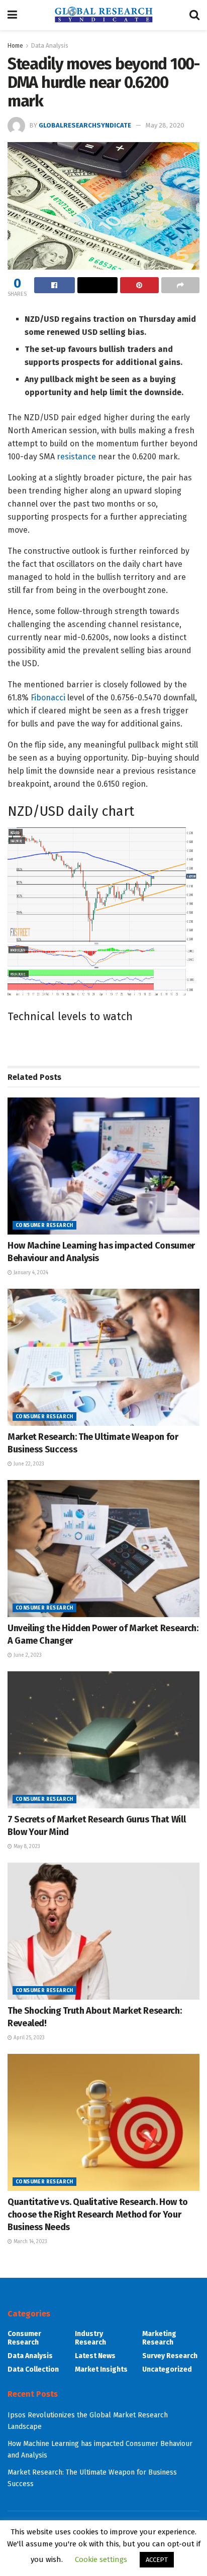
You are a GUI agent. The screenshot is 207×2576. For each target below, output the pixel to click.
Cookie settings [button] (101, 2559)
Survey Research (170, 2356)
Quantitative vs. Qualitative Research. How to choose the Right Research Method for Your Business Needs (98, 2215)
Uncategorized (167, 2369)
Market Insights (101, 2369)
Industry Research (90, 2338)
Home (15, 46)
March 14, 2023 (30, 2242)
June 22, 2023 (28, 1464)
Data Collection (33, 2369)
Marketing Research (159, 2338)
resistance (76, 457)
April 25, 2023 (28, 2038)
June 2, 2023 (27, 1655)
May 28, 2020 (165, 125)
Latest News (95, 2356)
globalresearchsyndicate (85, 125)
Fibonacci (48, 698)
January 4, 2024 (30, 1273)
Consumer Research (44, 1225)
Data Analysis (50, 46)
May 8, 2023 (26, 1847)
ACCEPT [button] (157, 2560)
